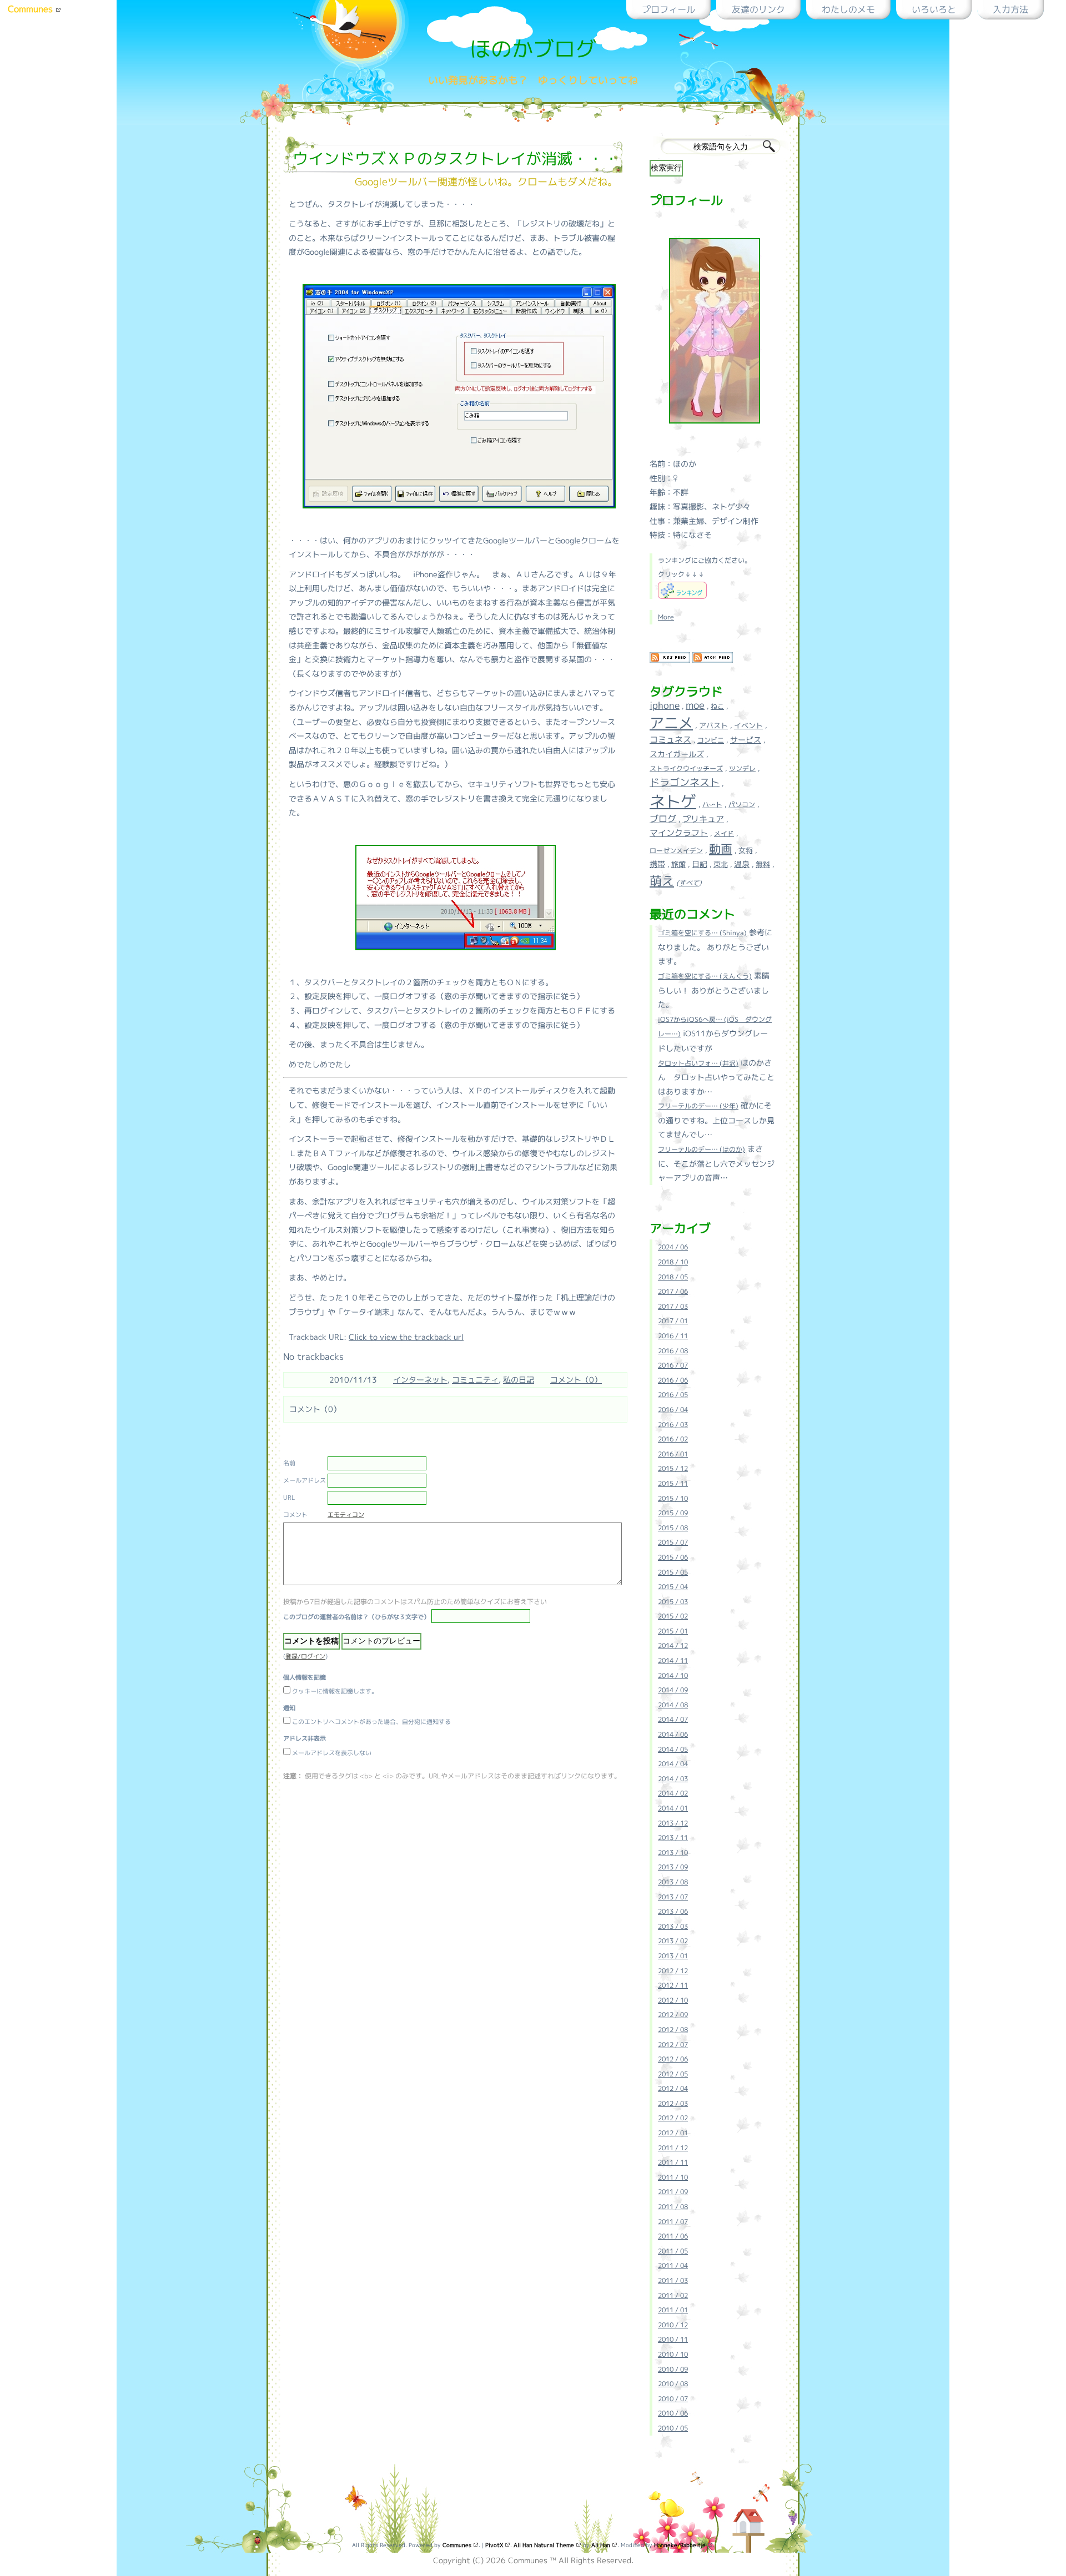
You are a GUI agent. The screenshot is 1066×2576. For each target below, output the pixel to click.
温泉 (742, 864)
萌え (662, 881)
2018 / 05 (673, 1277)
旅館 (678, 864)
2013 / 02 (673, 1941)
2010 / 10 (673, 2354)
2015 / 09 (673, 1513)
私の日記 (519, 1380)
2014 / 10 (673, 1675)
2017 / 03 (673, 1306)
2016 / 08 (673, 1351)
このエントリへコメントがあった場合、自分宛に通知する (371, 1722)
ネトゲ (673, 801)
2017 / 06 (673, 1291)
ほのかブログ (533, 49)
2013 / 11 (673, 1838)
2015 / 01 (673, 1631)
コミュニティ (475, 1380)
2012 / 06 (673, 2059)
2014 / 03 (673, 1779)
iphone (665, 705)
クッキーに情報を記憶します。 (335, 1691)
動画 (721, 849)
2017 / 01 (673, 1321)
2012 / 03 (673, 2103)
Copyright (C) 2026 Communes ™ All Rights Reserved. (533, 2560)
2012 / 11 (673, 1985)
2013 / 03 (673, 1926)
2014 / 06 (673, 1734)
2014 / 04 (673, 1764)
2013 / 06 (673, 1911)
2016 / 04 (673, 1410)
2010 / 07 (673, 2399)
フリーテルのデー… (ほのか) (702, 1149)
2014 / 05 (673, 1749)
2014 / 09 (673, 1690)
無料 (763, 864)
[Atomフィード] (713, 661)
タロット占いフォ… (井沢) (698, 1063)
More (666, 617)
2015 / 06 (673, 1557)
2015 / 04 (673, 1587)
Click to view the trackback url (406, 1337)
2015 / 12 (673, 1468)
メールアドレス (305, 1480)
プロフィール (668, 9)
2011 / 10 (673, 2177)
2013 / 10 (673, 1852)
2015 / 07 (673, 1542)
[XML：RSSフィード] (670, 661)
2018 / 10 (673, 1262)
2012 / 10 (673, 2000)
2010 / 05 (673, 2428)
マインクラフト (679, 833)
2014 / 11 (673, 1660)
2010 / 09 (673, 2369)
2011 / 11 (673, 2162)
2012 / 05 (673, 2074)
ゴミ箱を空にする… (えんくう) (705, 976)
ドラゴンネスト (685, 782)
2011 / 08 (673, 2207)
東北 (721, 864)
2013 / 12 (673, 1823)
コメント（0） (576, 1380)
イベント (748, 725)
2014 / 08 (673, 1705)
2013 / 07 (673, 1897)
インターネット (420, 1380)
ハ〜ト (712, 805)
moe (695, 705)
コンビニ (711, 740)
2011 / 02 (673, 2295)
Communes (32, 9)
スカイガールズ (677, 754)
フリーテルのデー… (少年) (698, 1106)
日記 (700, 864)
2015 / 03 (673, 1602)
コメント (295, 1515)
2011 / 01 (673, 2310)
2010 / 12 (673, 2325)
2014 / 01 (673, 1808)
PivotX (495, 2545)
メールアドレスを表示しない (332, 1753)
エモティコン (346, 1515)
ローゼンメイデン (676, 851)
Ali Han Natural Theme (545, 2545)
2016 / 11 (673, 1336)
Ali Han (602, 2545)
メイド (724, 833)
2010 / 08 (673, 2384)
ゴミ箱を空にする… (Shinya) (702, 933)
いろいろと (934, 9)
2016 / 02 (673, 1439)
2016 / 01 (673, 1454)
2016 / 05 (673, 1395)
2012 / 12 (673, 1971)
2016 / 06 (673, 1380)
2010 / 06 (673, 2413)
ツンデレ (742, 768)
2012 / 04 (673, 2088)
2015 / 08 (673, 1528)
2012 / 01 (673, 2133)
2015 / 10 (673, 1498)
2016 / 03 (673, 1425)
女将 (746, 850)
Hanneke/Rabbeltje (681, 2545)
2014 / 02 (673, 1793)
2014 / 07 (673, 1719)
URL (289, 1498)
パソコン (742, 805)
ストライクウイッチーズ (686, 768)
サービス (746, 740)
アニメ (671, 723)
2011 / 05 (673, 2251)
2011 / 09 (673, 2192)
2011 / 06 (673, 2236)
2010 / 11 (673, 2339)
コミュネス (670, 740)
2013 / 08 (673, 1882)
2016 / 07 (673, 1365)
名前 (289, 1463)
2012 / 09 (673, 2015)
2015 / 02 (673, 1616)
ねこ (717, 706)
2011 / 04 (673, 2265)
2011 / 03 (673, 2280)
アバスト (713, 725)
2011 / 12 (673, 2148)
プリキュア (703, 819)
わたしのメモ (848, 9)
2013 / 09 (673, 1867)
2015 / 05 (673, 1572)
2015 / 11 (673, 1483)
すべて (689, 883)
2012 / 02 (673, 2118)
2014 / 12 (673, 1645)
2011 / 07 (673, 2222)
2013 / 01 (673, 1956)
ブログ (663, 819)
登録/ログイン (305, 1656)
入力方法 (1010, 9)
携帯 (657, 864)
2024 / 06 (673, 1247)
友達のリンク (758, 9)
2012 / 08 (673, 2030)
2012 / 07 (673, 2045)
